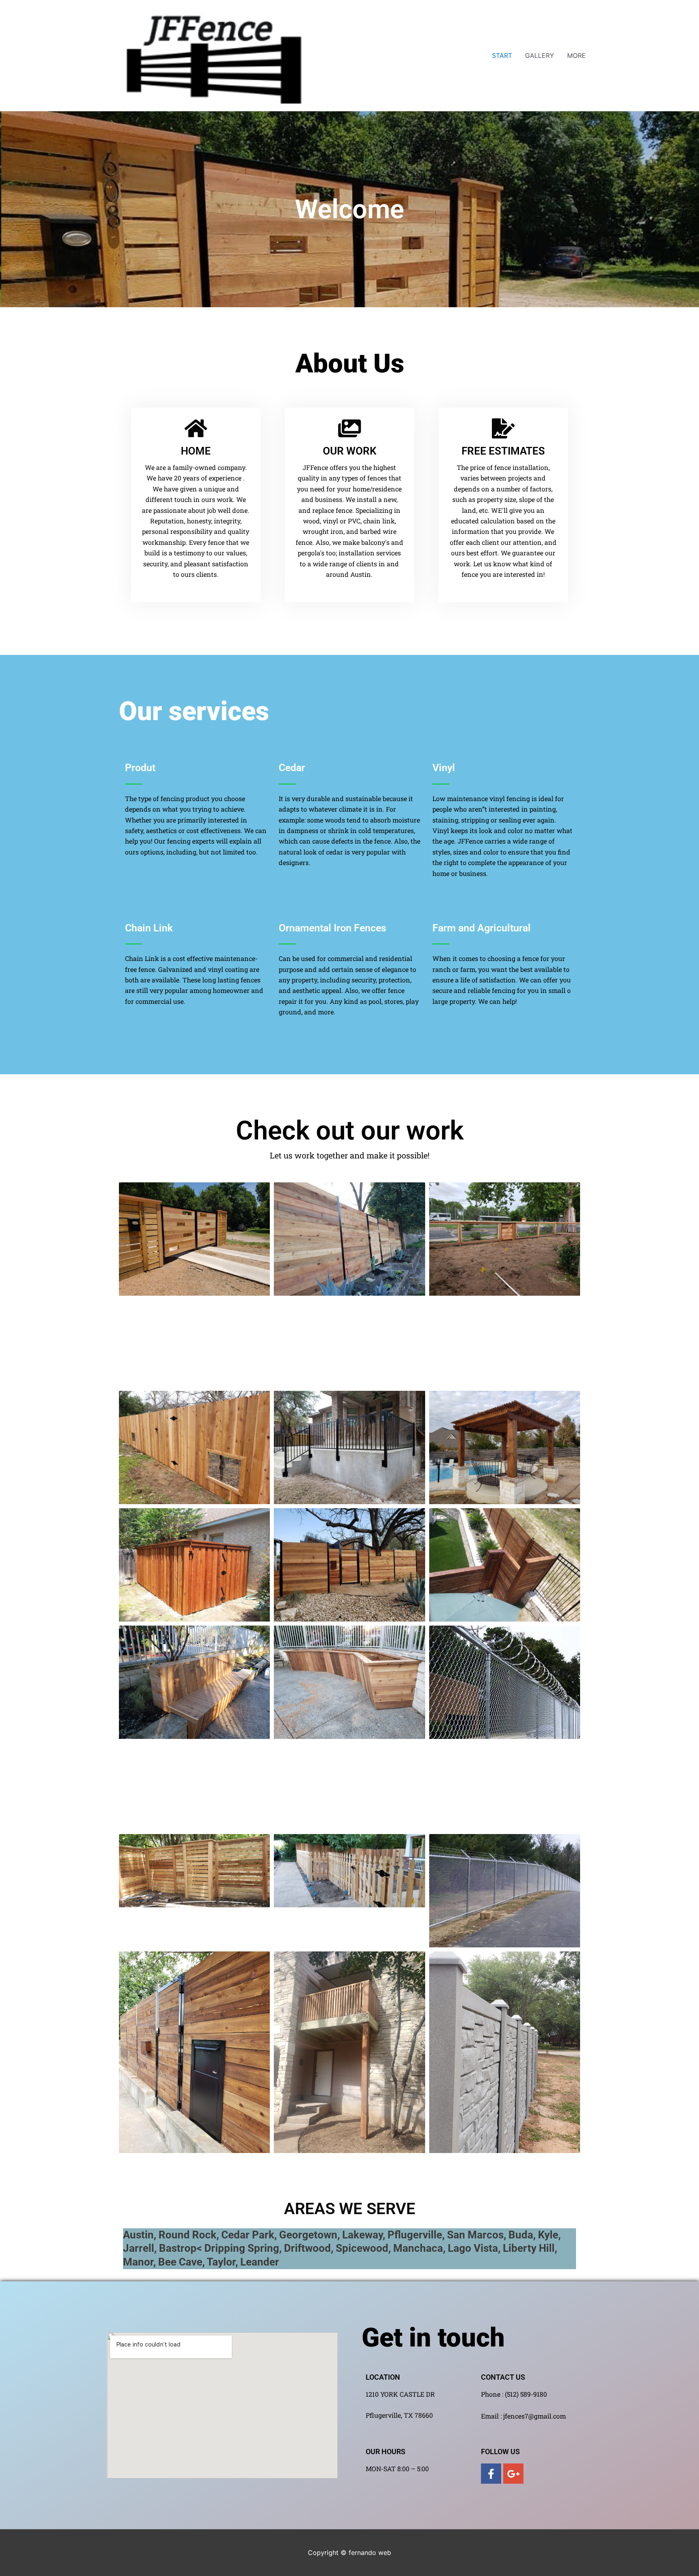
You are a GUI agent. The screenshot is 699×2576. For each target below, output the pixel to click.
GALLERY (540, 55)
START (502, 55)
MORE (576, 55)
